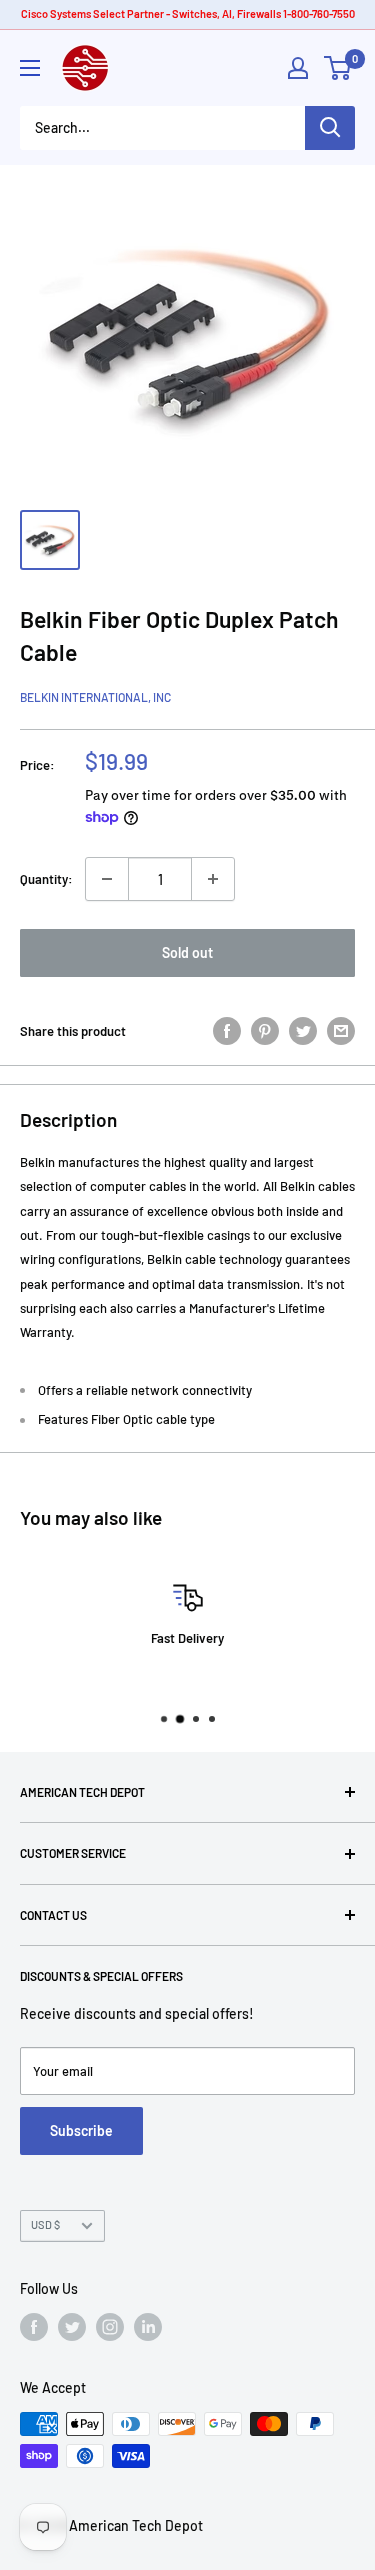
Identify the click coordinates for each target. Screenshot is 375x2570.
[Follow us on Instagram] (110, 2327)
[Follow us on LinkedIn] (148, 2327)
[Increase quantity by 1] (213, 879)
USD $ (45, 2224)
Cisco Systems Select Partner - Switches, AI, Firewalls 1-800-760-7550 (188, 13)
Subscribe (81, 2130)
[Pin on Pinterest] (265, 1031)
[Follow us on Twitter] (72, 2327)
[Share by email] (341, 1031)
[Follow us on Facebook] (34, 2327)
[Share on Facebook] (227, 1031)
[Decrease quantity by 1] (107, 879)
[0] (338, 68)
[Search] (330, 128)
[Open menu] (30, 68)
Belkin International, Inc (95, 697)
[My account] (298, 68)
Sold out (187, 952)
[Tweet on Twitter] (303, 1031)
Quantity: (46, 879)
